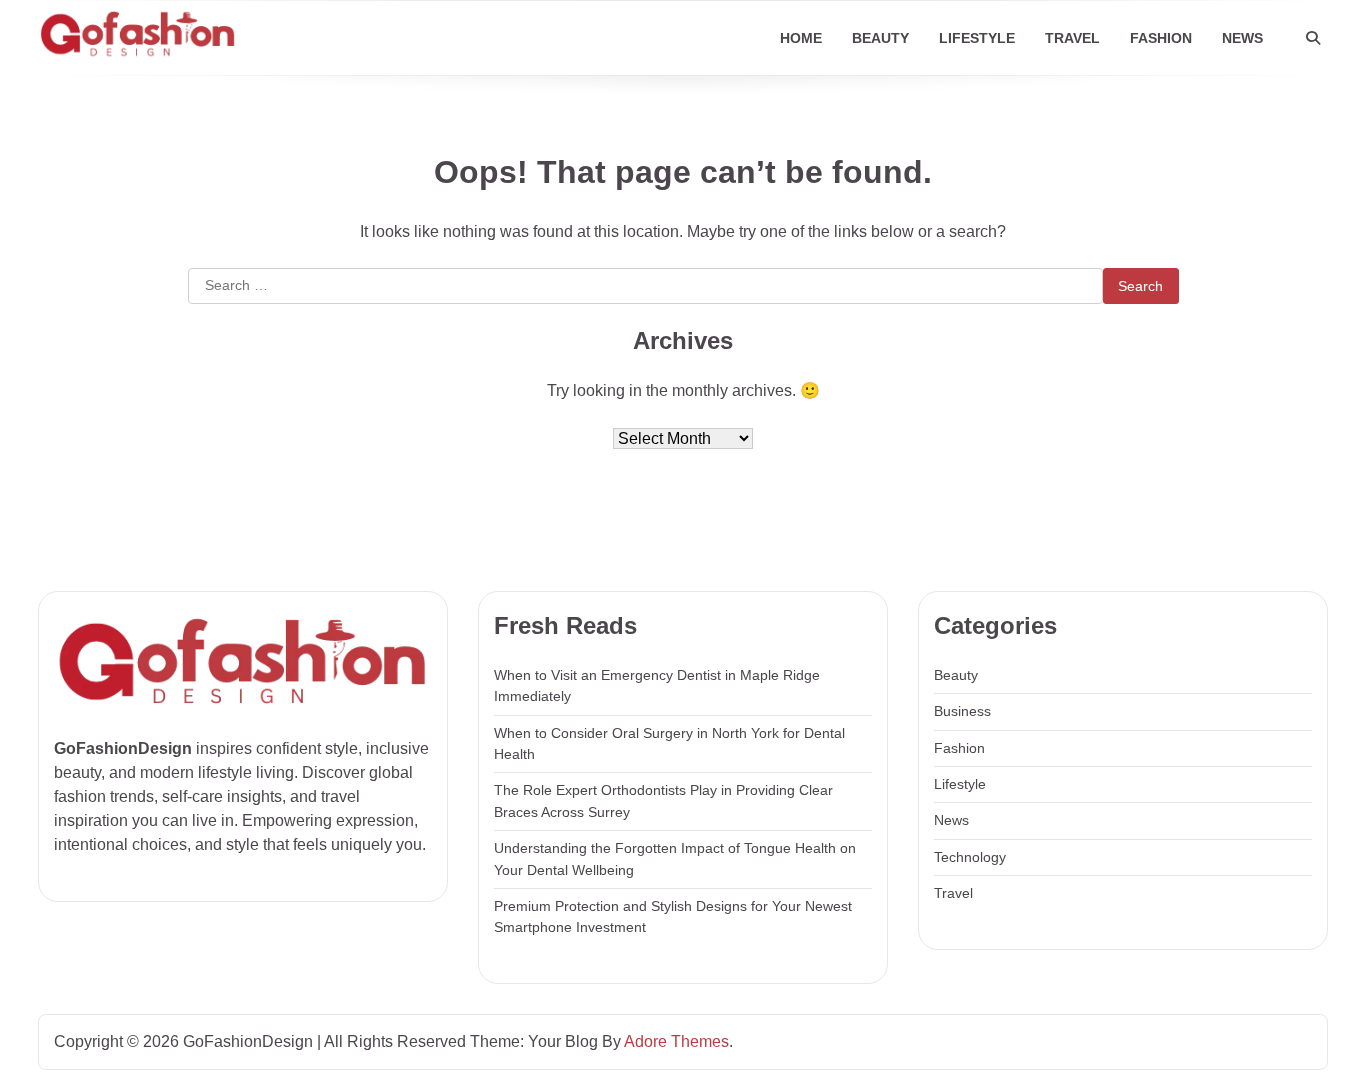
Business (962, 711)
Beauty (880, 38)
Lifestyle (977, 38)
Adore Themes (676, 1041)
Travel (1072, 38)
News (1242, 38)
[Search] (1313, 38)
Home (801, 38)
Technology (970, 857)
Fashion (1161, 38)
